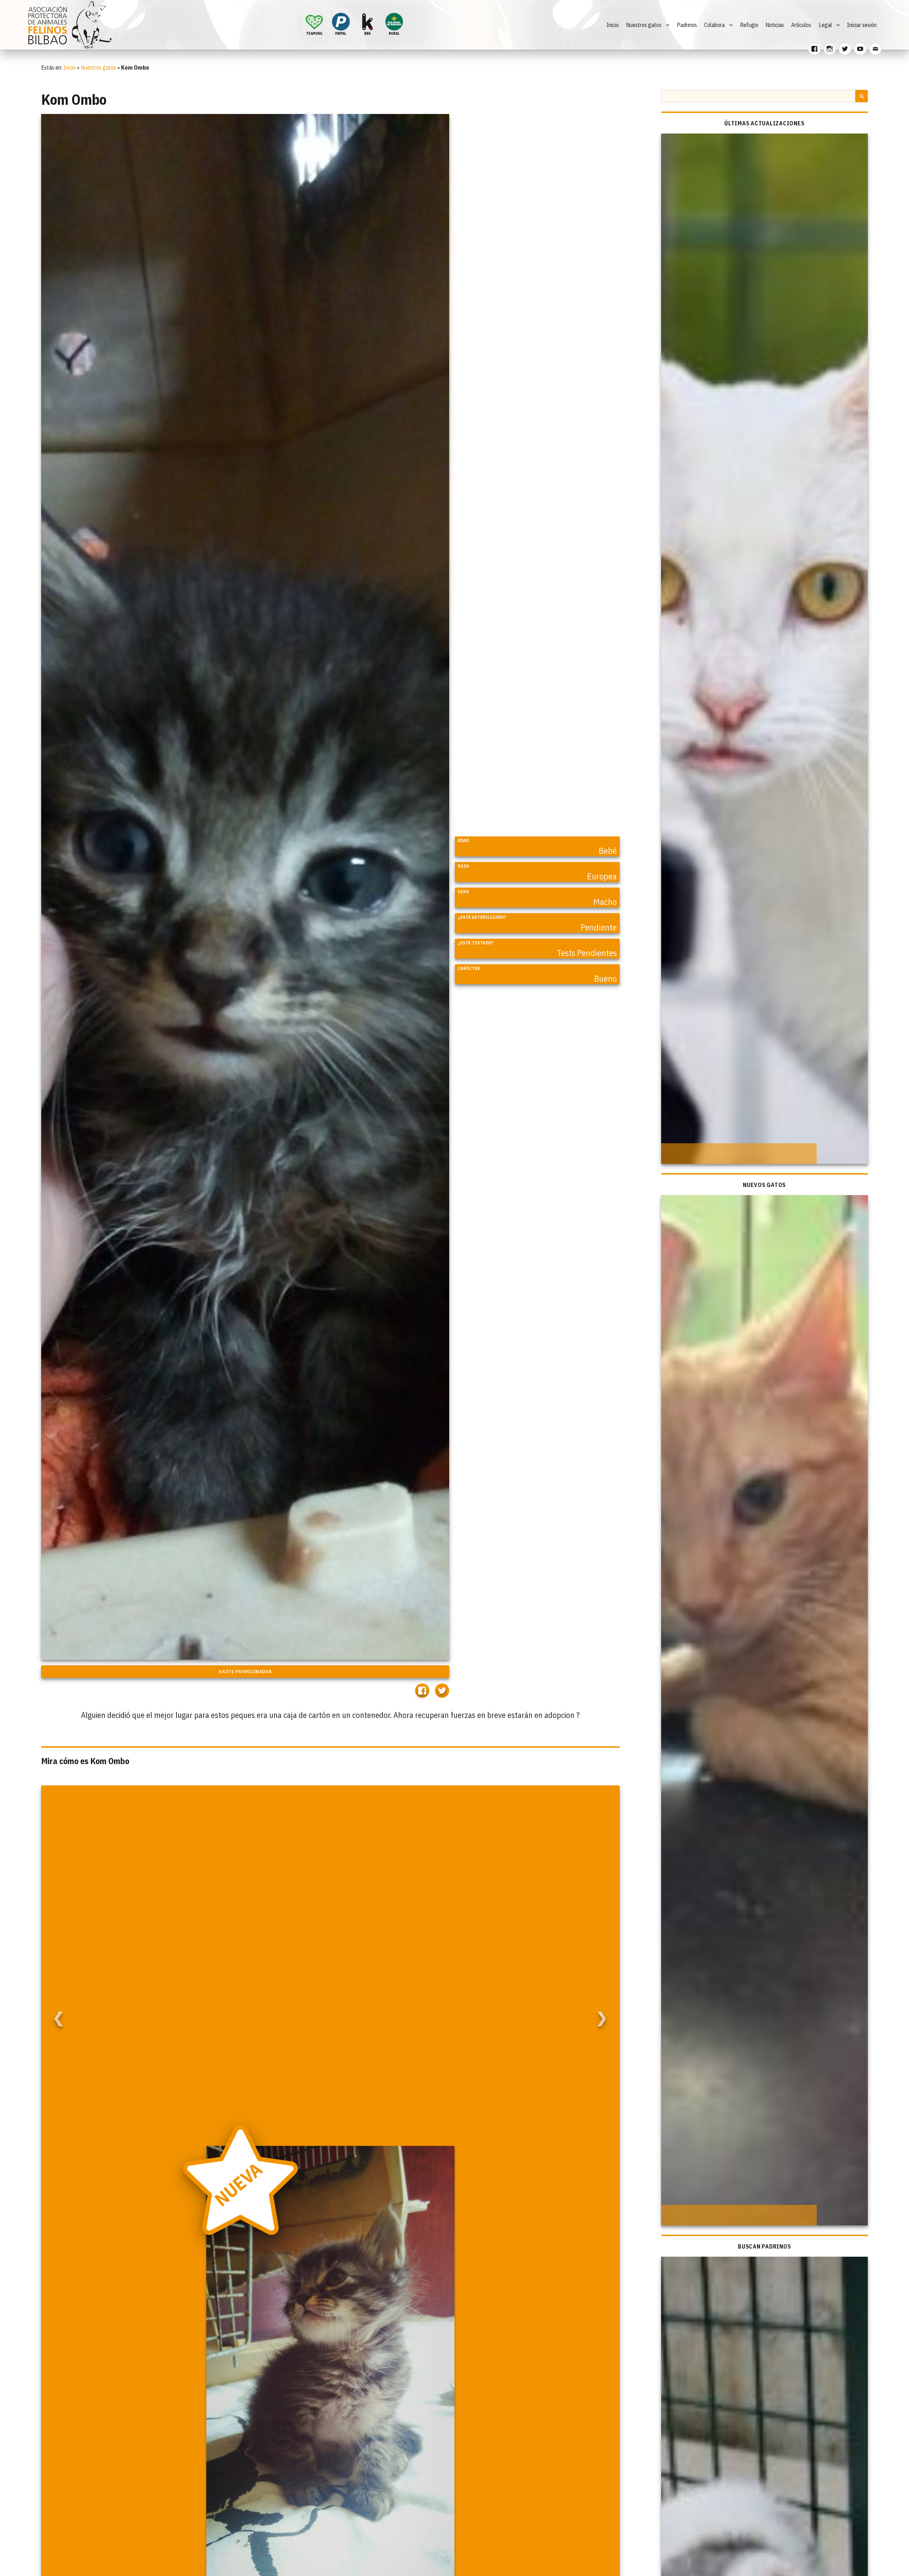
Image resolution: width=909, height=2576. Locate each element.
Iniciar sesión (862, 25)
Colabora (714, 25)
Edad (463, 840)
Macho (605, 902)
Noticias (775, 25)
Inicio (613, 25)
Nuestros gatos (644, 25)
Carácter (469, 968)
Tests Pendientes (587, 953)
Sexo (463, 892)
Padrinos (687, 25)
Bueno (605, 978)
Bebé (608, 851)
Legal (825, 25)
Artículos (801, 25)
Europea (602, 876)
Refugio (749, 25)
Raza (463, 866)
